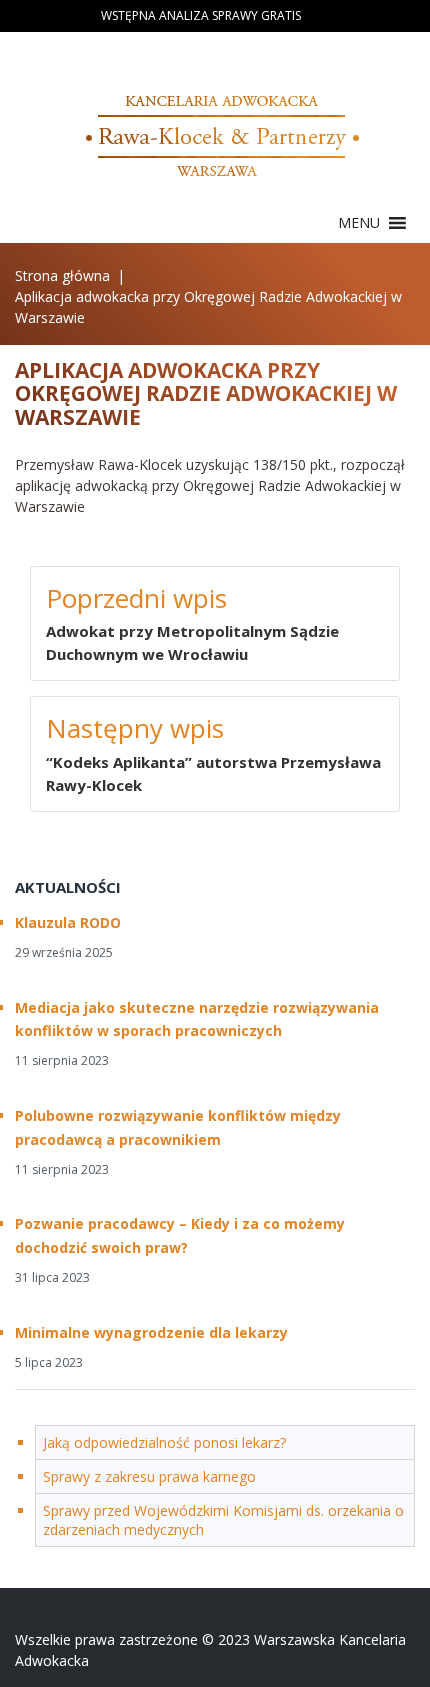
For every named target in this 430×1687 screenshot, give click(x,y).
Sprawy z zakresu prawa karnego (149, 1476)
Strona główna (62, 275)
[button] (359, 223)
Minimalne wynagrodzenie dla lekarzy (151, 1332)
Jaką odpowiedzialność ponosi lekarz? (164, 1442)
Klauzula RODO (68, 922)
